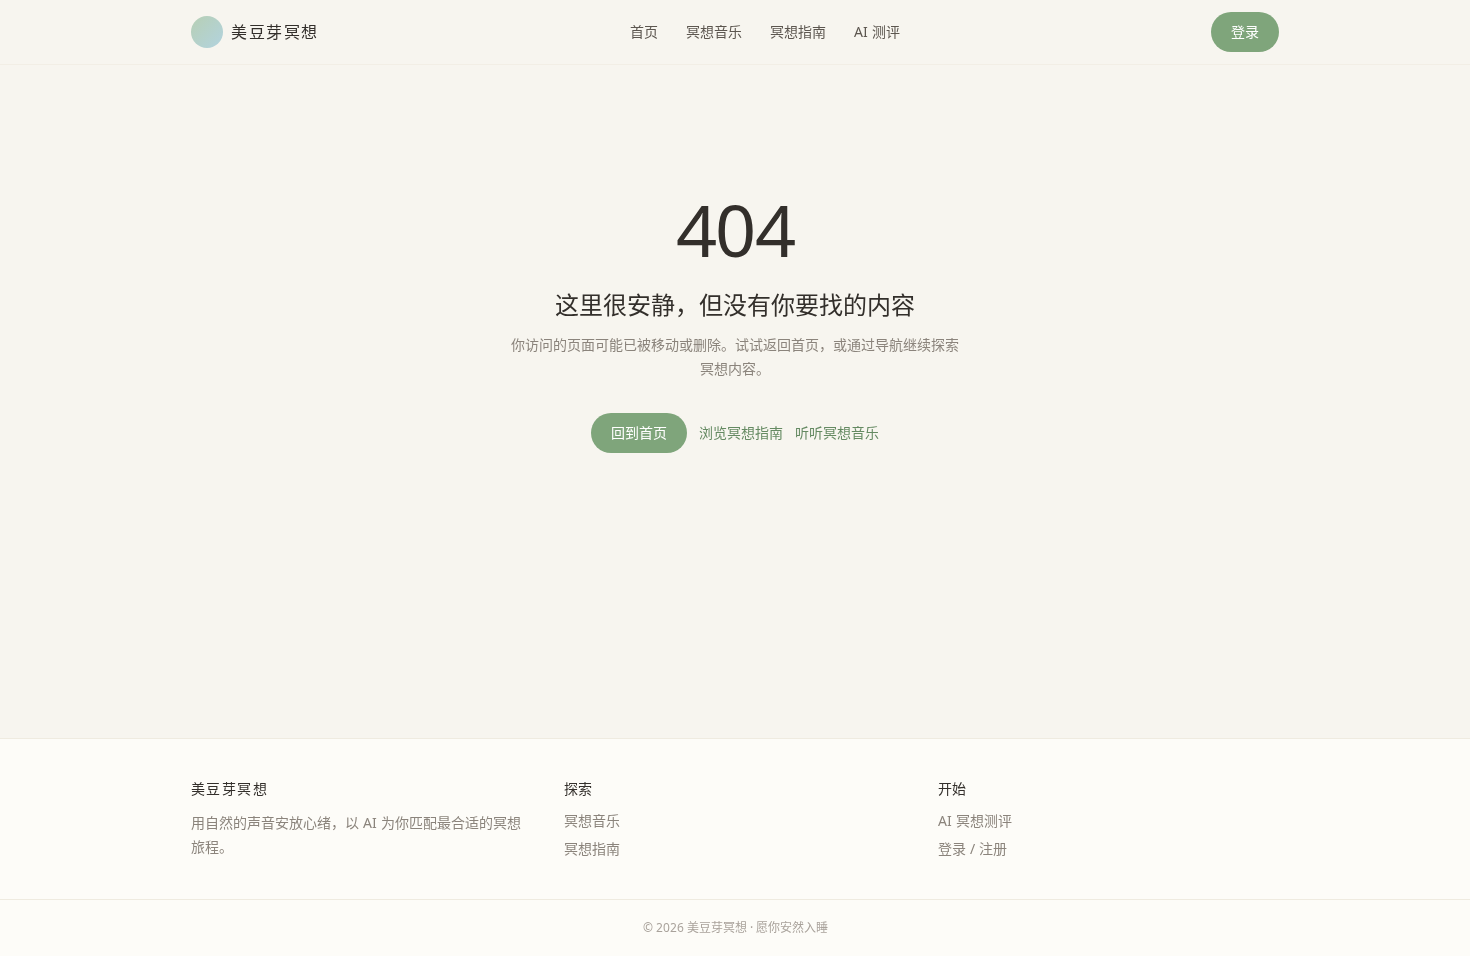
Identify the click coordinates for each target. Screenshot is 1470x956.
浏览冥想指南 (741, 432)
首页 (644, 31)
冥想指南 (798, 31)
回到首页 (639, 432)
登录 (1245, 31)
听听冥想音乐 (837, 432)
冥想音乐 (714, 31)
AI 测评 (877, 31)
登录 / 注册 (972, 848)
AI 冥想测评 (975, 820)
